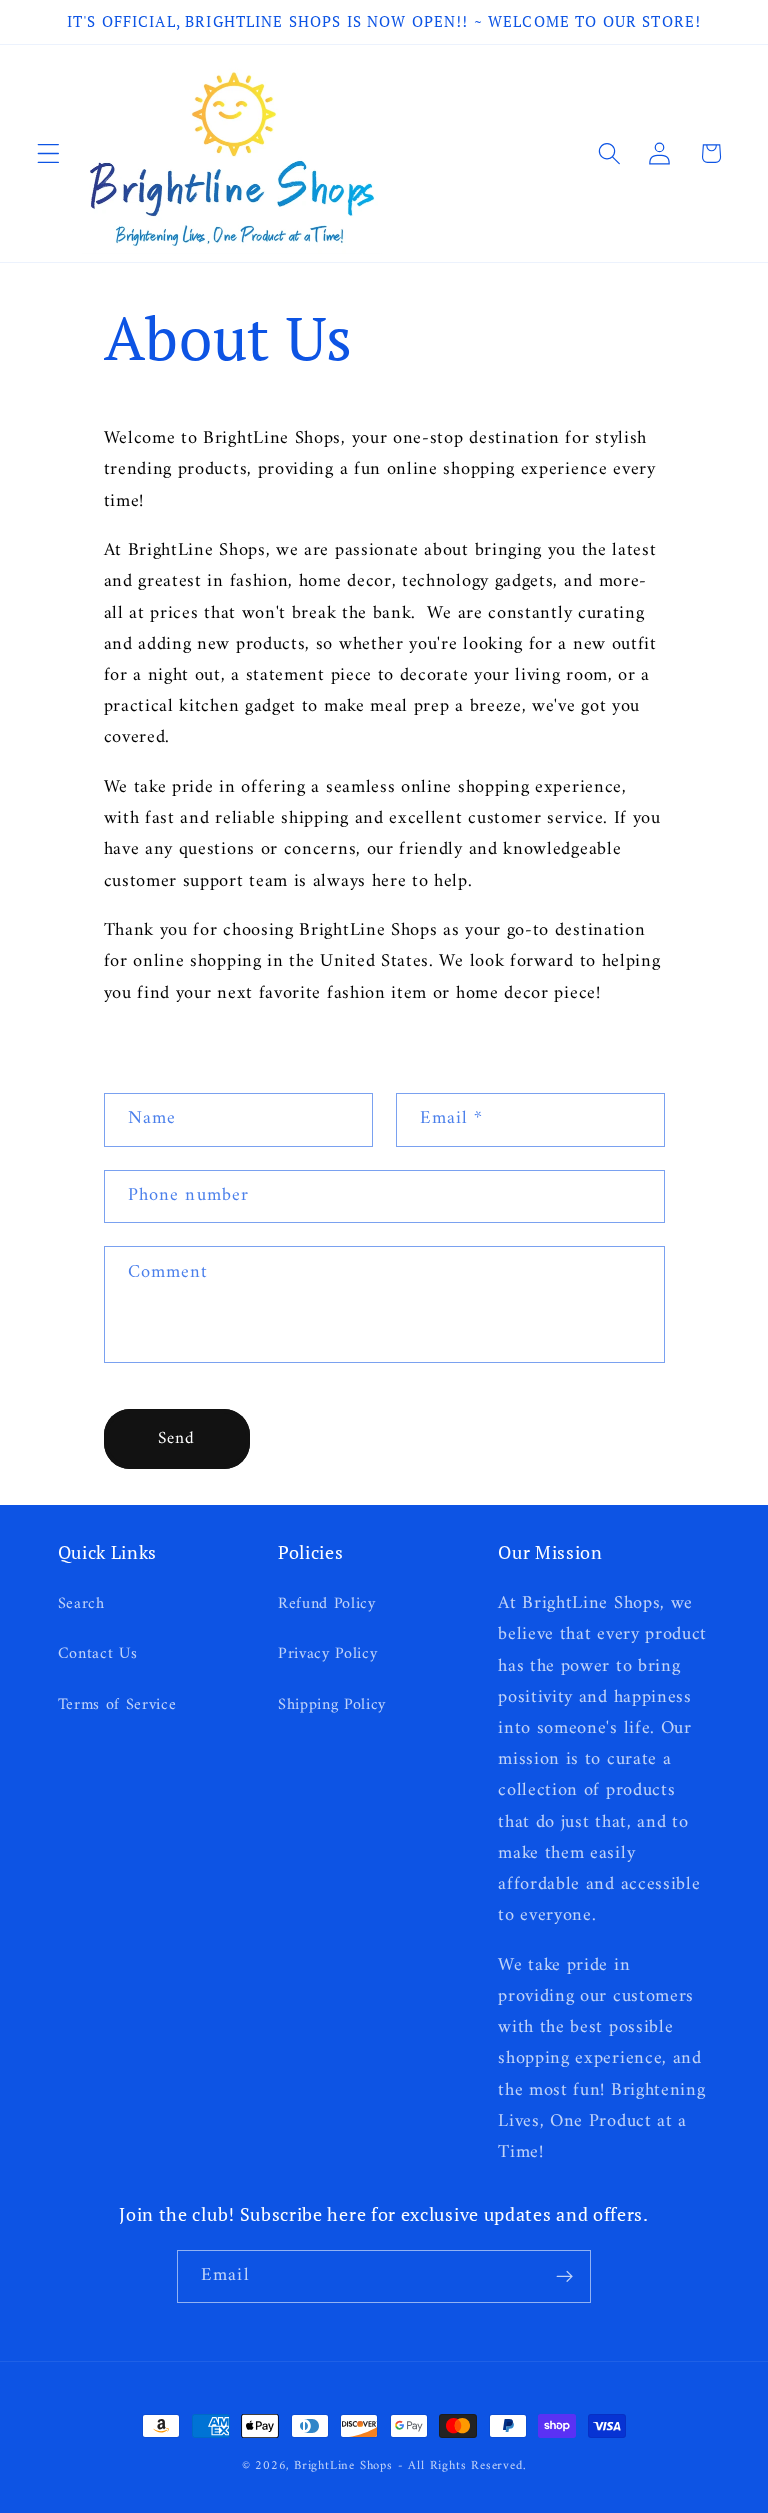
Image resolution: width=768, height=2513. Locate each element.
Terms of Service (117, 1705)
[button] (48, 153)
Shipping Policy (332, 1705)
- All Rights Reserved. (462, 2466)
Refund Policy (327, 1604)
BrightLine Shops (343, 2466)
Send (177, 1439)
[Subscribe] (564, 2277)
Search (81, 1604)
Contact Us (98, 1654)
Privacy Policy (328, 1654)
